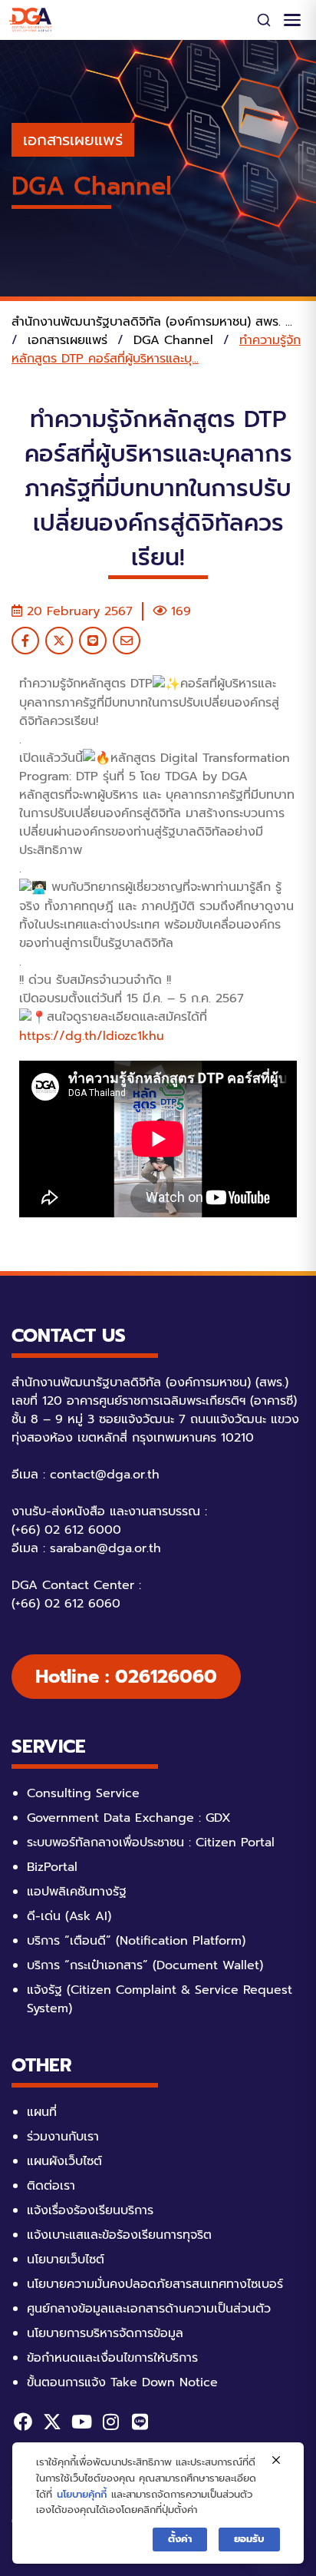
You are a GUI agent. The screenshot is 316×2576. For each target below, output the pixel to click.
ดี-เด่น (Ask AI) (69, 1916)
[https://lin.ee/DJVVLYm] (140, 2422)
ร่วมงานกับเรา (63, 2137)
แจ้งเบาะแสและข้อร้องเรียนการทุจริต (119, 2235)
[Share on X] (59, 641)
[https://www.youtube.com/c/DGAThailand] (81, 2422)
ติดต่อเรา (51, 2186)
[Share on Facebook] (25, 641)
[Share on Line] (93, 641)
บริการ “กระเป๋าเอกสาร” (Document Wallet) (145, 1965)
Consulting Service (83, 1793)
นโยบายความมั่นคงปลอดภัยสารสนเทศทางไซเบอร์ (155, 2284)
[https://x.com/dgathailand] (52, 2422)
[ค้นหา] (264, 20)
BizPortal (52, 1867)
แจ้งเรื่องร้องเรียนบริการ (90, 2210)
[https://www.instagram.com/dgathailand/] (110, 2422)
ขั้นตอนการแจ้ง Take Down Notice (122, 2382)
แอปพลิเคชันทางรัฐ (77, 1892)
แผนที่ (42, 2112)
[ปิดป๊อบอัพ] (276, 2461)
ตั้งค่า (180, 2539)
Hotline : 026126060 (126, 1677)
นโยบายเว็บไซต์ (66, 2260)
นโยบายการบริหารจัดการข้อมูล (105, 2333)
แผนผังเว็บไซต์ (64, 2161)
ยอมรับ (249, 2539)
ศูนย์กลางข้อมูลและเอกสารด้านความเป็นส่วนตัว (149, 2309)
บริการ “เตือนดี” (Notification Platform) (136, 1941)
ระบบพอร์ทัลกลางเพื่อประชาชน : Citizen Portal (151, 1843)
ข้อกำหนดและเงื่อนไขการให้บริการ (112, 2358)
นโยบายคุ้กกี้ (82, 2494)
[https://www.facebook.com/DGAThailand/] (23, 2422)
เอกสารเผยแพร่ (73, 140)
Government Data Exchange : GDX (129, 1818)
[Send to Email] (127, 641)
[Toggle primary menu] (292, 20)
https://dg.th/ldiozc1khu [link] (92, 1036)
